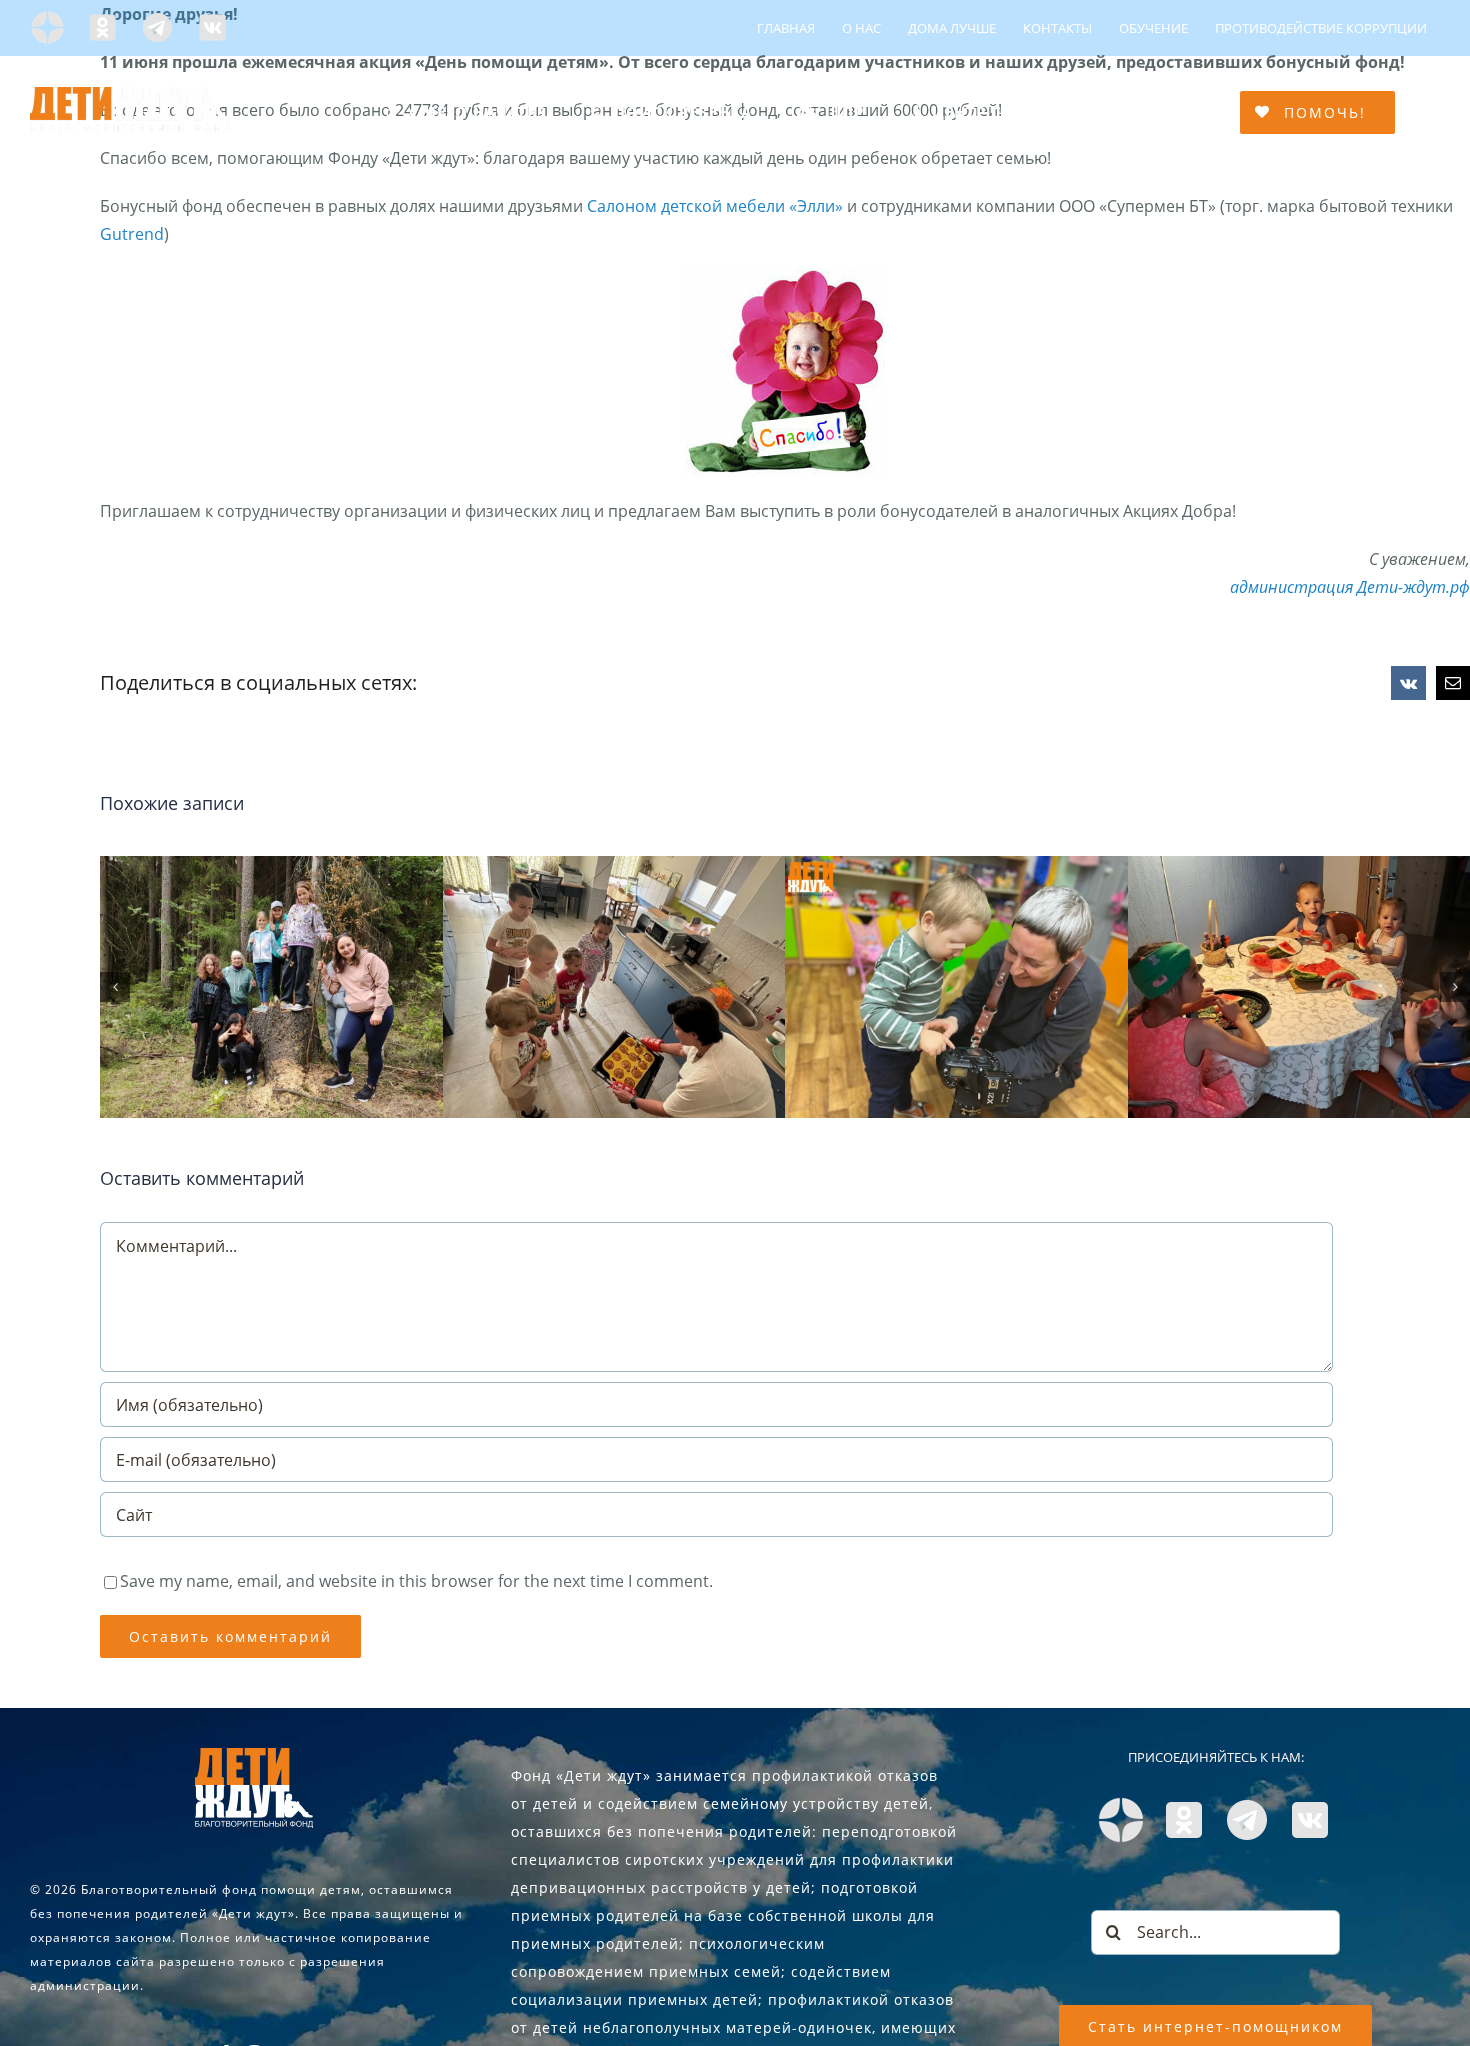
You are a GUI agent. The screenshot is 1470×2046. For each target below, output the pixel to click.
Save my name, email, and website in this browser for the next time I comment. (416, 1581)
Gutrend (132, 234)
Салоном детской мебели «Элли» (715, 206)
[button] (115, 987)
